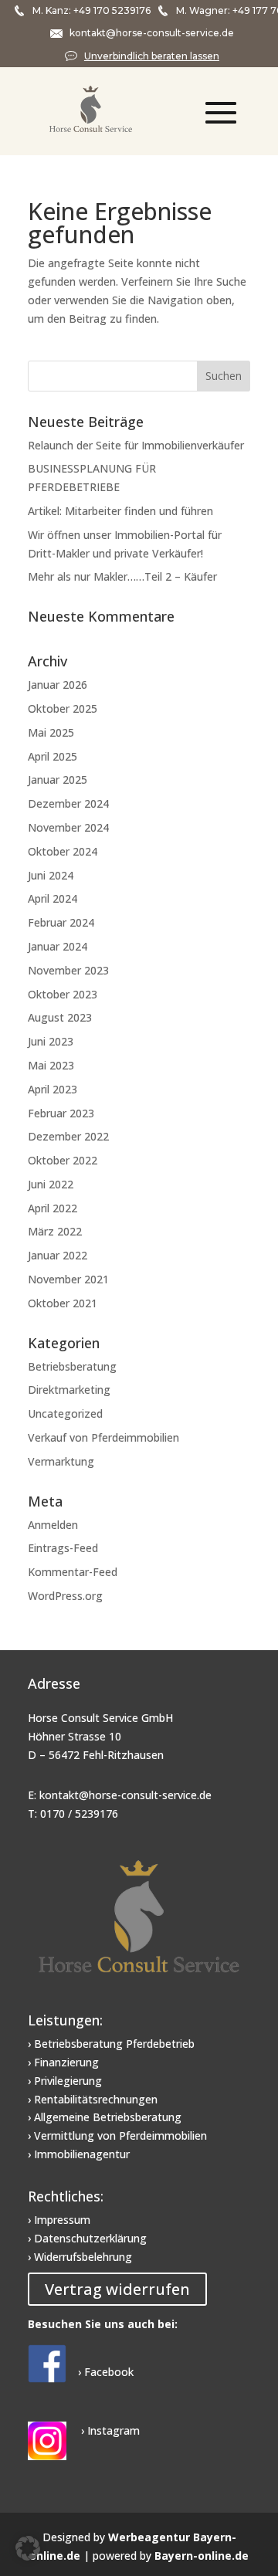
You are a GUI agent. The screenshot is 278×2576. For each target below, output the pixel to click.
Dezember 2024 (68, 803)
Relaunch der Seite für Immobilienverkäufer (136, 445)
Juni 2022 (51, 1184)
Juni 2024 (51, 875)
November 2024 (68, 827)
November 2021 (68, 1279)
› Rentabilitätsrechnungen (93, 2099)
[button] (28, 2548)
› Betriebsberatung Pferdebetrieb (111, 2044)
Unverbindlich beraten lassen (152, 56)
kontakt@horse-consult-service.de (152, 33)
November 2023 (68, 970)
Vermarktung (61, 1461)
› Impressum (59, 2220)
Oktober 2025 (63, 708)
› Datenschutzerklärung (87, 2238)
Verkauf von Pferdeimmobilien (103, 1437)
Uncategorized (65, 1413)
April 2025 (53, 756)
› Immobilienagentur (79, 2154)
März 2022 (55, 1231)
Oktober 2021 (63, 1303)
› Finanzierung (63, 2062)
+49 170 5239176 (112, 10)
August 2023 (60, 1017)
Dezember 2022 (68, 1136)
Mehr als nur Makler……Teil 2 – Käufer (122, 576)
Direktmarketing (69, 1390)
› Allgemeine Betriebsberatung (105, 2117)
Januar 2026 (58, 685)
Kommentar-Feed (73, 1572)
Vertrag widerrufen (117, 2289)
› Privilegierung (65, 2081)
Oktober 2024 (63, 851)
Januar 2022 (58, 1255)
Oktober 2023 (63, 994)
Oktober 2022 (63, 1160)
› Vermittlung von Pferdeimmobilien (117, 2135)
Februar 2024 (61, 922)
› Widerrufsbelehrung (80, 2257)
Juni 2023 (51, 1041)
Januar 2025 (58, 780)
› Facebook (106, 2372)
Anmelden (53, 1525)
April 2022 (53, 1208)
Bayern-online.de (202, 2556)
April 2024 (53, 898)
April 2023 (53, 1089)
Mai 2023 (51, 1065)
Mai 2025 (51, 732)
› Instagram (109, 2430)
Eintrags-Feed (63, 1548)
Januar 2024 (58, 946)
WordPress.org (65, 1596)
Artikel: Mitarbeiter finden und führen (120, 511)
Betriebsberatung (72, 1366)
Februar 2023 (61, 1113)
